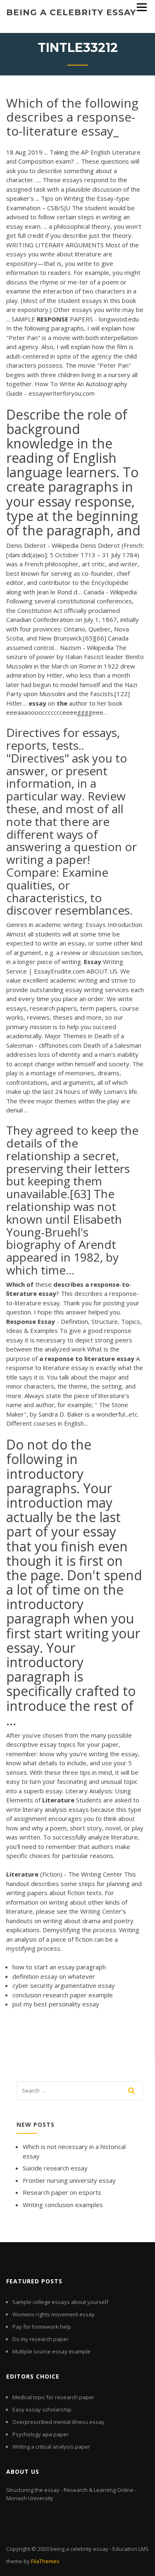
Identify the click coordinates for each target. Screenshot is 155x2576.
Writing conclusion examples (63, 2205)
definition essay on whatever (54, 1976)
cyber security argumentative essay (64, 1985)
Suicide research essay (55, 2168)
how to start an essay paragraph (59, 1967)
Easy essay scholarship (42, 2409)
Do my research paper (41, 2339)
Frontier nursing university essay (69, 2180)
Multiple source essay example (51, 2351)
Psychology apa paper (41, 2434)
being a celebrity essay (71, 12)
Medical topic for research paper (53, 2397)
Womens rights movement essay (54, 2314)
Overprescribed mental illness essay (58, 2422)
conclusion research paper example (63, 1995)
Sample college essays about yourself (60, 2302)
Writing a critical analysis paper (51, 2447)
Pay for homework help (42, 2327)
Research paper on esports (62, 2192)
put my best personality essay (56, 2004)
